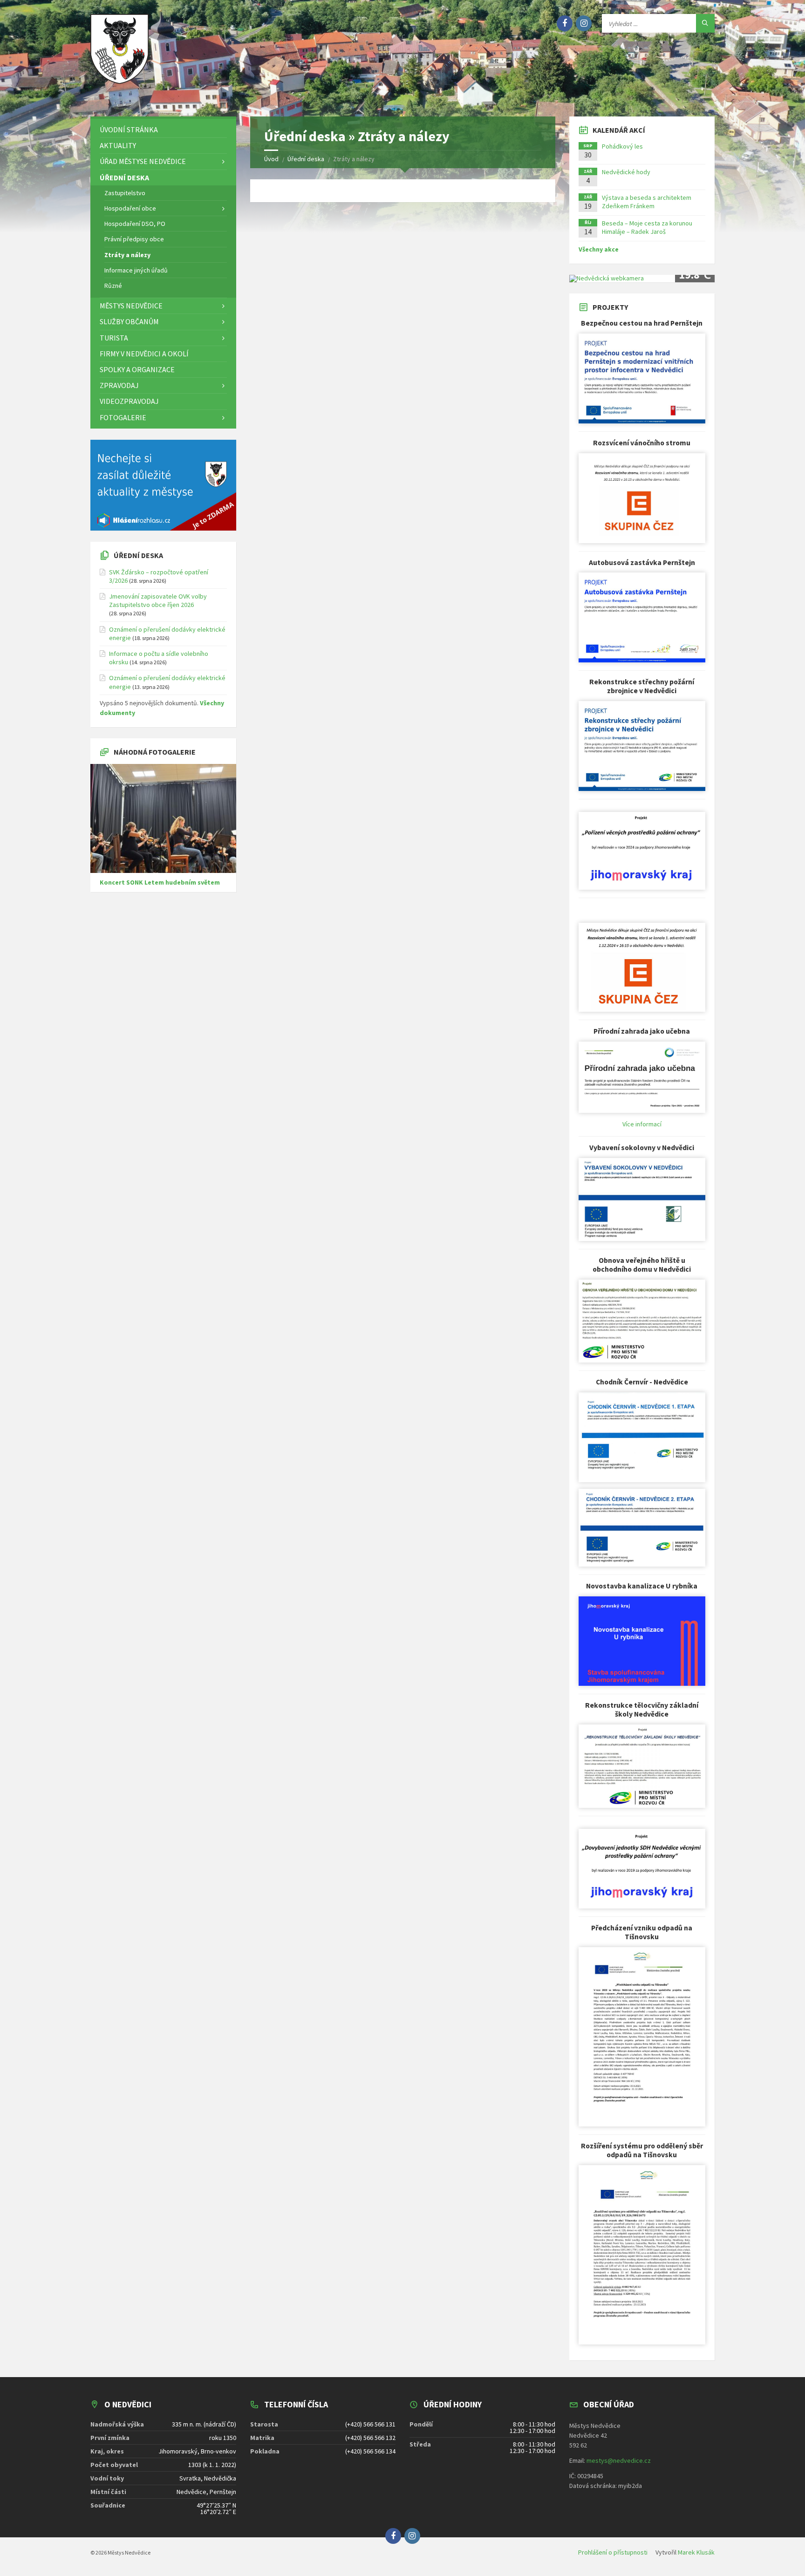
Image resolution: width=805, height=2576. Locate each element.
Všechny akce (599, 249)
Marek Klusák (696, 2552)
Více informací (642, 1124)
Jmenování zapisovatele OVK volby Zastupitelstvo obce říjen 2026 (158, 600)
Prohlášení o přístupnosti (613, 2552)
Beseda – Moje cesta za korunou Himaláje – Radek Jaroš (647, 227)
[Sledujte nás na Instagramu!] (584, 23)
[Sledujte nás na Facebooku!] (565, 23)
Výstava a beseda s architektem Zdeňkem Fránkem (647, 202)
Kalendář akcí (619, 130)
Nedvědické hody (626, 172)
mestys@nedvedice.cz (619, 2460)
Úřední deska (138, 555)
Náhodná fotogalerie (155, 752)
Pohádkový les (622, 146)
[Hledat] (705, 23)
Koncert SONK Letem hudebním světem (160, 882)
